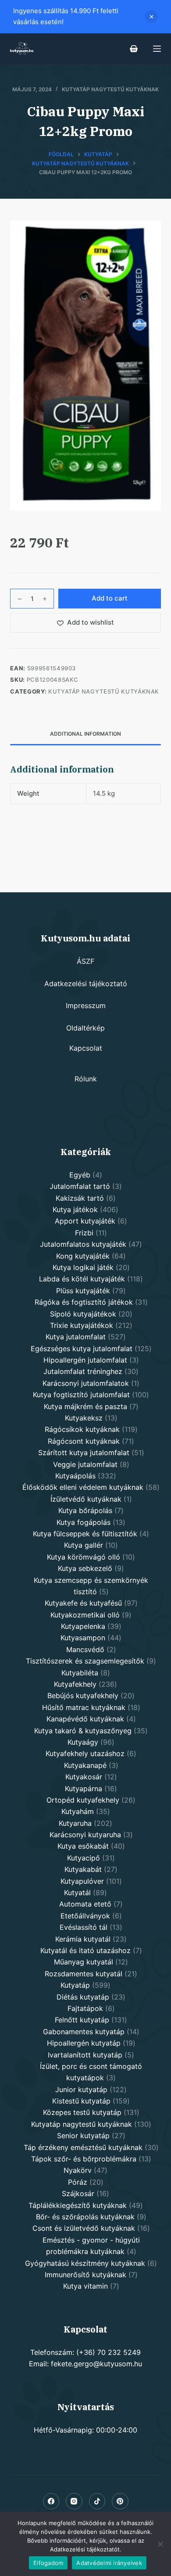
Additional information (85, 734)
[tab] (85, 734)
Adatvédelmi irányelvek (109, 2563)
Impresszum (86, 1005)
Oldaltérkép (85, 1028)
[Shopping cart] (134, 49)
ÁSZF (85, 961)
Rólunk (86, 1079)
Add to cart (110, 598)
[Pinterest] (120, 2501)
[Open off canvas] (157, 49)
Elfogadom (48, 2563)
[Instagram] (74, 2501)
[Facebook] (51, 2501)
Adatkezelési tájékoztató (86, 984)
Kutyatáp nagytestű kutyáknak (110, 89)
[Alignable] (97, 2501)
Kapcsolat (86, 1048)
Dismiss (151, 17)
